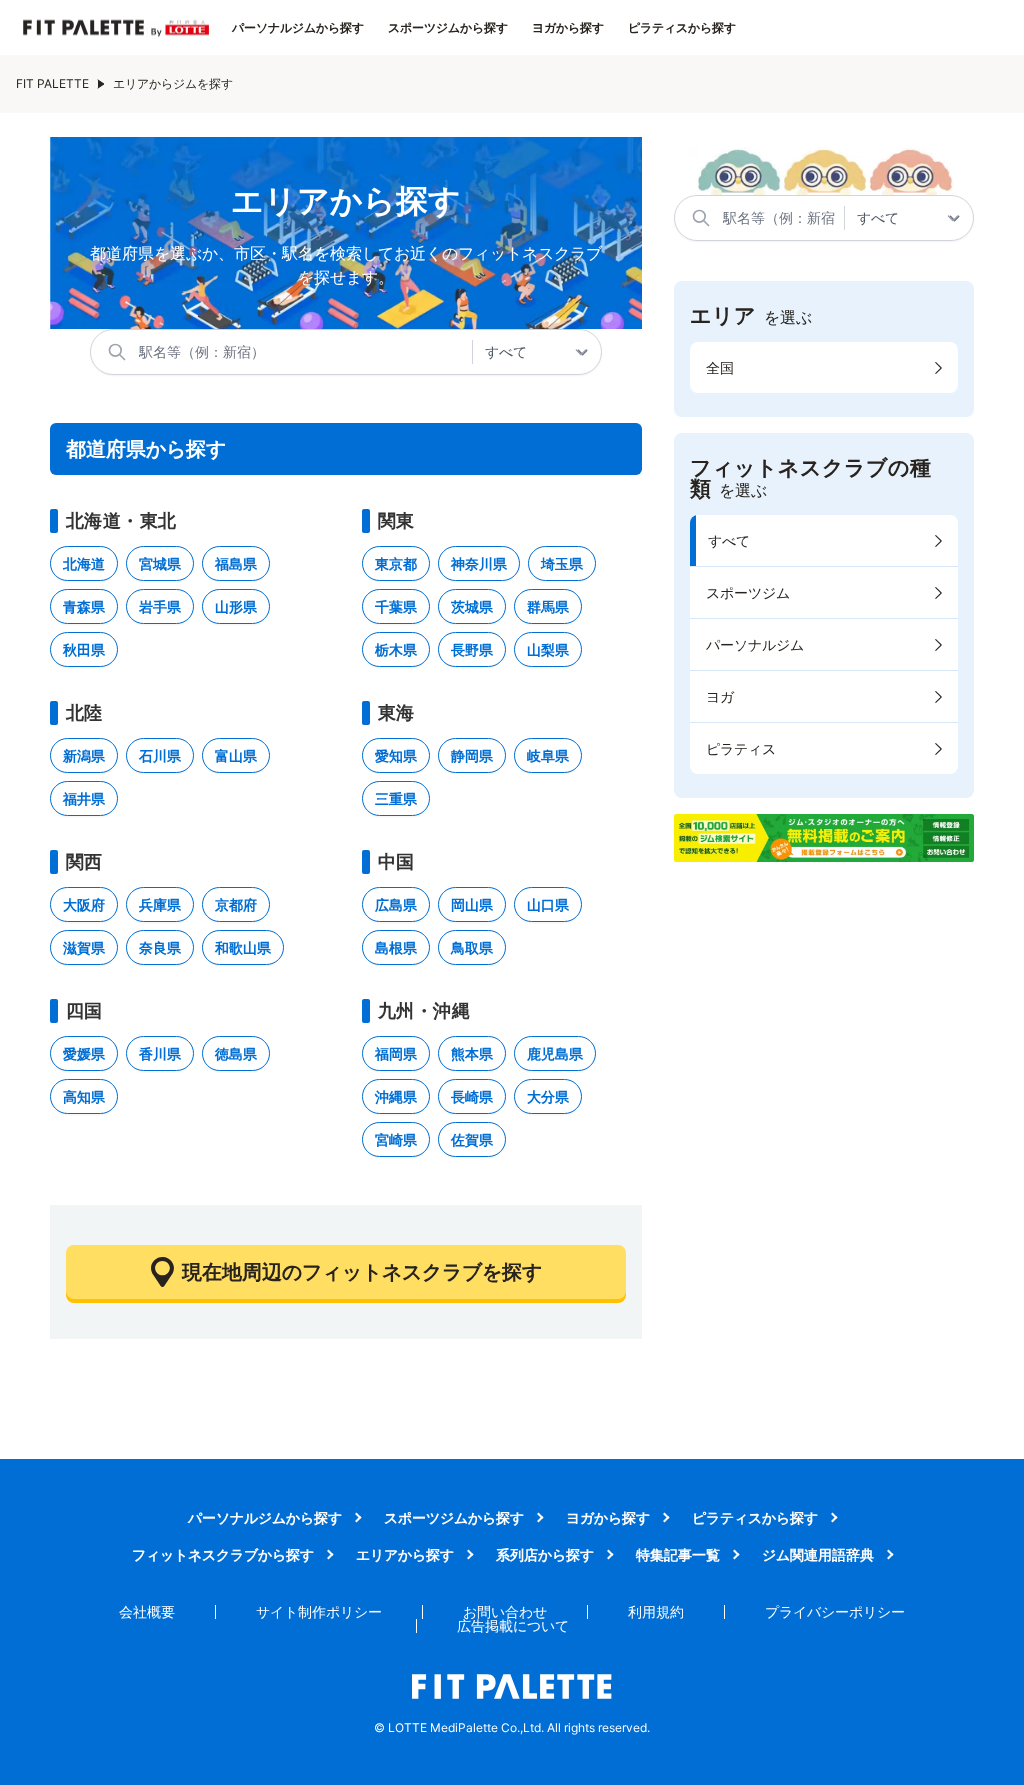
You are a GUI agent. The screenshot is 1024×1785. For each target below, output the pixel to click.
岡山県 (472, 904)
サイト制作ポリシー (319, 1611)
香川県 (160, 1053)
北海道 (84, 563)
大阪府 (84, 904)
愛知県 (396, 755)
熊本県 (472, 1053)
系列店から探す (545, 1554)
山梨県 (548, 649)
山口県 (548, 904)
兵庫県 (160, 904)
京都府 (236, 904)
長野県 (472, 649)
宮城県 (160, 563)
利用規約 (656, 1611)
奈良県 (160, 947)
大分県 (548, 1096)
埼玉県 (562, 563)
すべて (729, 540)
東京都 (396, 563)
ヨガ (720, 696)
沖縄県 (396, 1096)
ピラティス (741, 748)
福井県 (84, 798)
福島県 (236, 563)
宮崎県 (396, 1139)
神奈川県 (479, 563)
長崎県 (472, 1096)
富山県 (236, 755)
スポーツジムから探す (448, 28)
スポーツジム (748, 592)
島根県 (396, 947)
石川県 (160, 755)
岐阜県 (548, 755)
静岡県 (472, 755)
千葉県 (396, 606)
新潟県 (84, 755)
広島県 (396, 904)
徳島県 (236, 1053)
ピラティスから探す (682, 28)
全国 (720, 367)
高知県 (84, 1096)
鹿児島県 (555, 1053)
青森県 (84, 606)
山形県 (236, 606)
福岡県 (396, 1053)
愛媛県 (84, 1053)
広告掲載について (513, 1625)
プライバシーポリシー (835, 1611)
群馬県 (548, 606)
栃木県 (396, 649)
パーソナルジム (755, 644)
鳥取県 (472, 947)
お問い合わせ (505, 1611)
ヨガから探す (568, 28)
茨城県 (472, 606)
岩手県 (160, 606)
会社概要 (147, 1611)
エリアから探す (405, 1554)
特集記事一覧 (678, 1554)
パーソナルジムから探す (298, 28)
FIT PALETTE (52, 83)
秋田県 (84, 649)
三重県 (396, 798)
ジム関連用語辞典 (818, 1554)
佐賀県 (472, 1139)
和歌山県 (243, 947)
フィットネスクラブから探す (223, 1554)
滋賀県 (84, 947)
